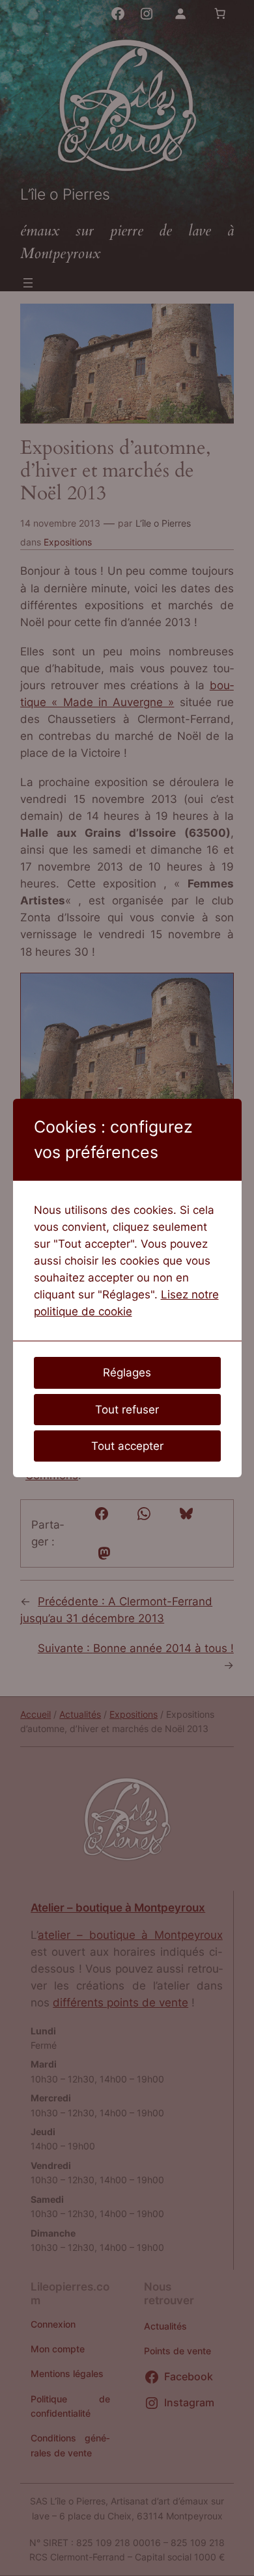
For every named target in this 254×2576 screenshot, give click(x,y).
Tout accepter (127, 1446)
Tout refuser (127, 1410)
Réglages (127, 1373)
